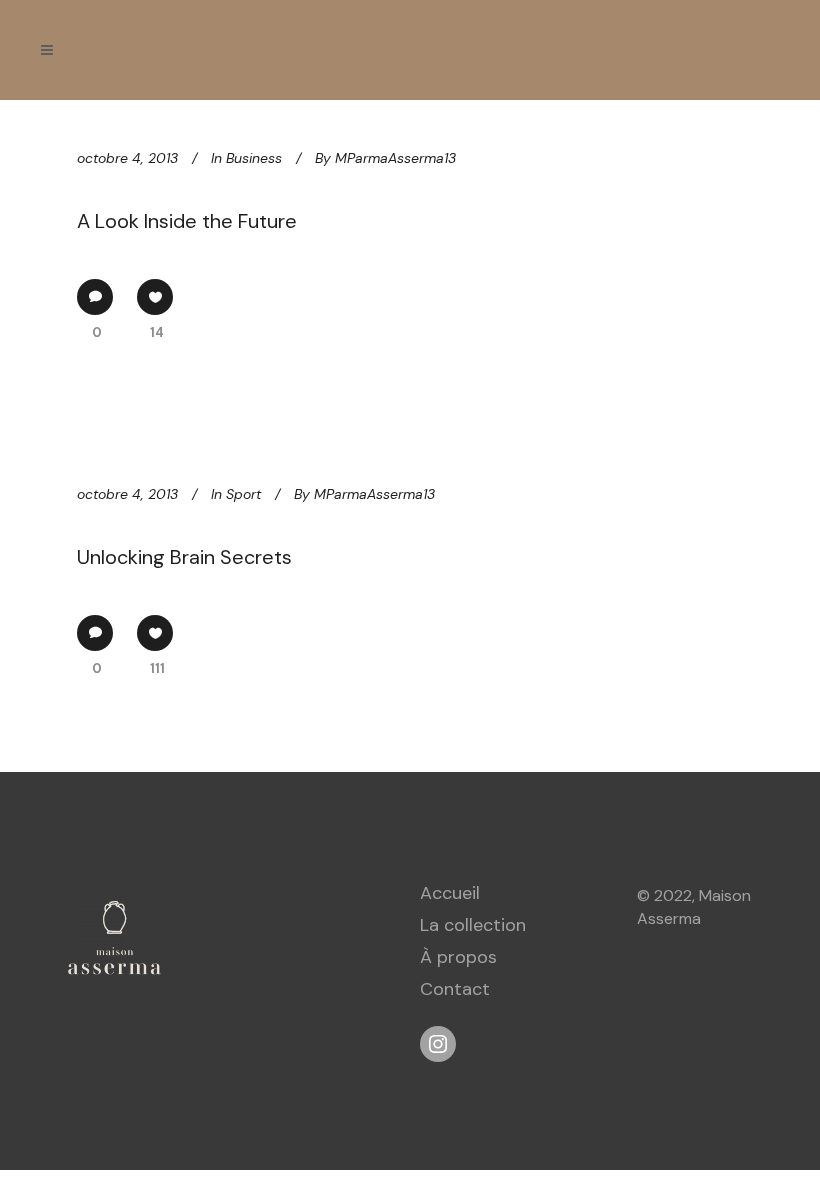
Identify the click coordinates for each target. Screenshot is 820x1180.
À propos (458, 957)
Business (254, 158)
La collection (473, 925)
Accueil (450, 893)
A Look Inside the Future (187, 221)
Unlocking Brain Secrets (184, 557)
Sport (243, 494)
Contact (455, 989)
